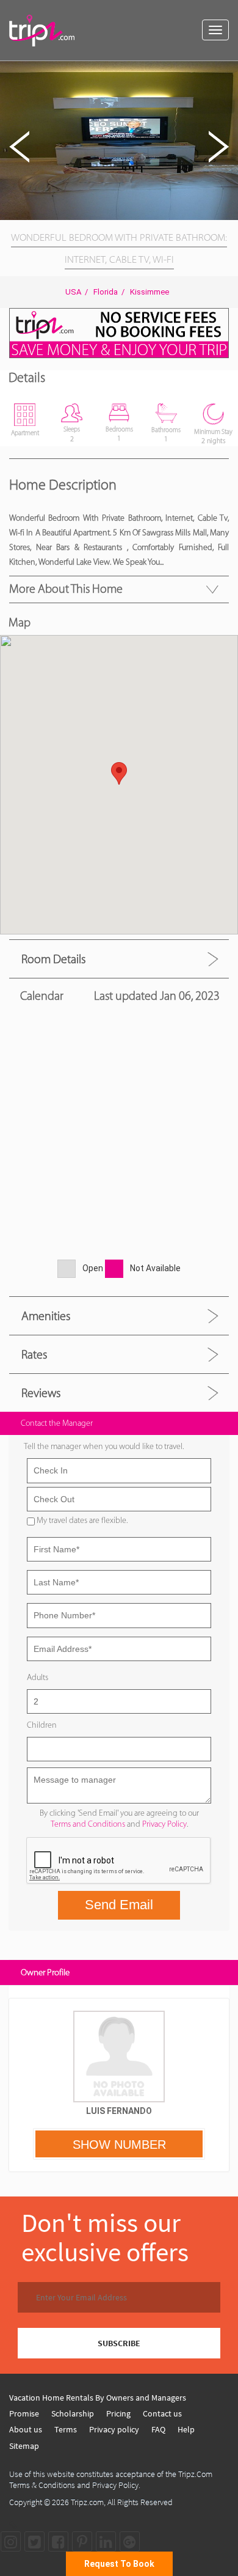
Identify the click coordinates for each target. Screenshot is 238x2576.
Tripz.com (87, 2502)
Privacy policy (114, 2429)
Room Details (53, 959)
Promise (24, 2413)
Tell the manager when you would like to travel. (104, 1446)
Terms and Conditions (88, 1824)
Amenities (46, 1316)
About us (26, 2429)
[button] (227, 72)
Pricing (118, 2413)
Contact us (162, 2413)
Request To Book (119, 2564)
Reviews (41, 1393)
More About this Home (66, 589)
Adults (38, 1677)
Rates (34, 1354)
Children (42, 1725)
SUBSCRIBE (119, 2343)
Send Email (119, 1905)
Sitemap (24, 2446)
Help (186, 2429)
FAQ (158, 2429)
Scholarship (73, 2413)
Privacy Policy (164, 1824)
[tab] (119, 959)
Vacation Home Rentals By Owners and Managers (98, 2398)
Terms (66, 2429)
